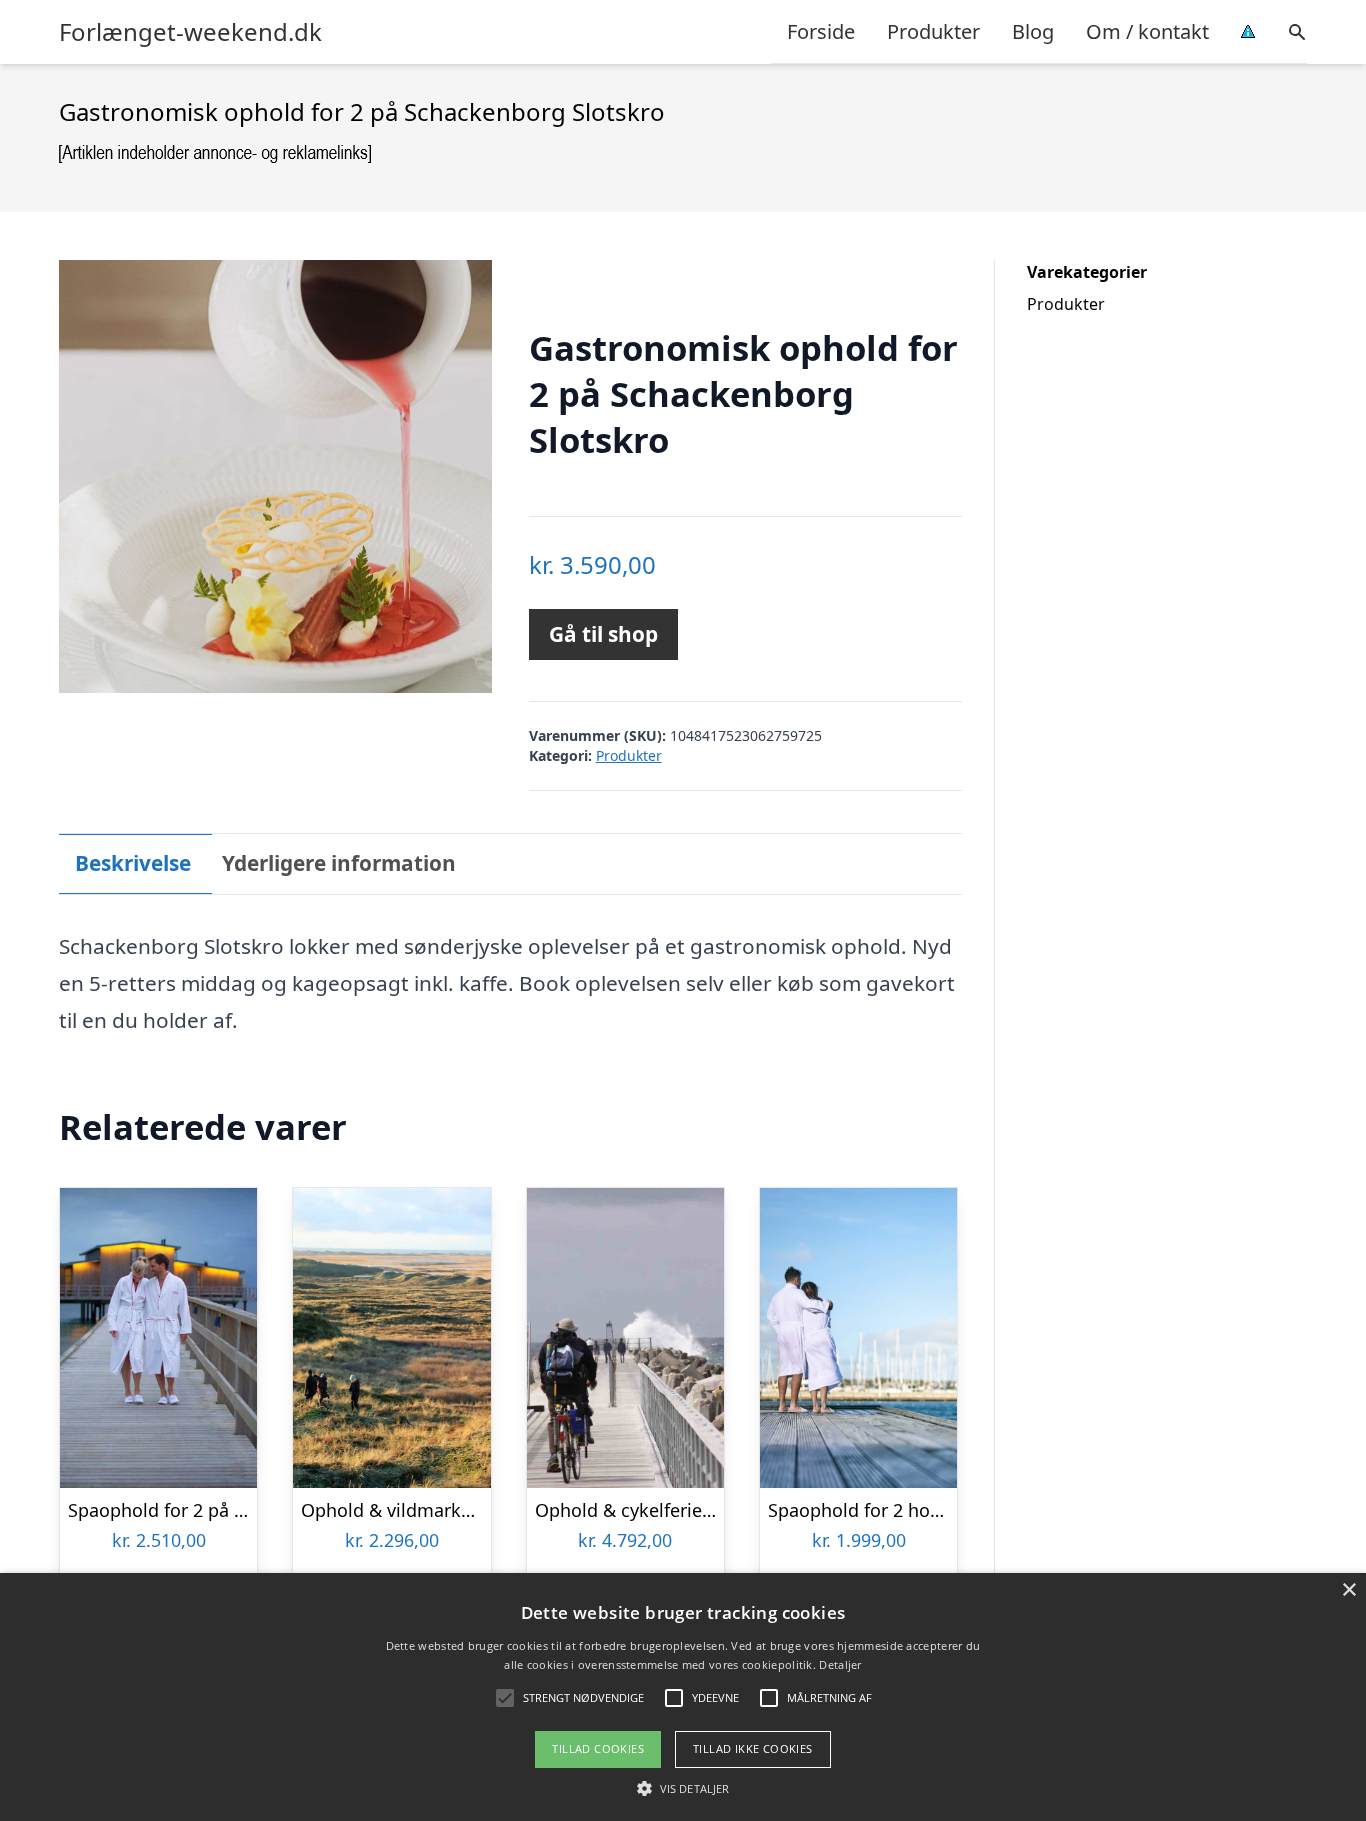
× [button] (1348, 1590)
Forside (821, 31)
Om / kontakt (1147, 31)
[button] (683, 1788)
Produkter (933, 31)
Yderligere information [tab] (339, 863)
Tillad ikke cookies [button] (753, 1748)
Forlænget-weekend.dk (190, 32)
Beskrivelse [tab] (133, 863)
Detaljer (840, 1664)
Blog (1033, 31)
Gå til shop (603, 634)
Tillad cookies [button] (598, 1748)
